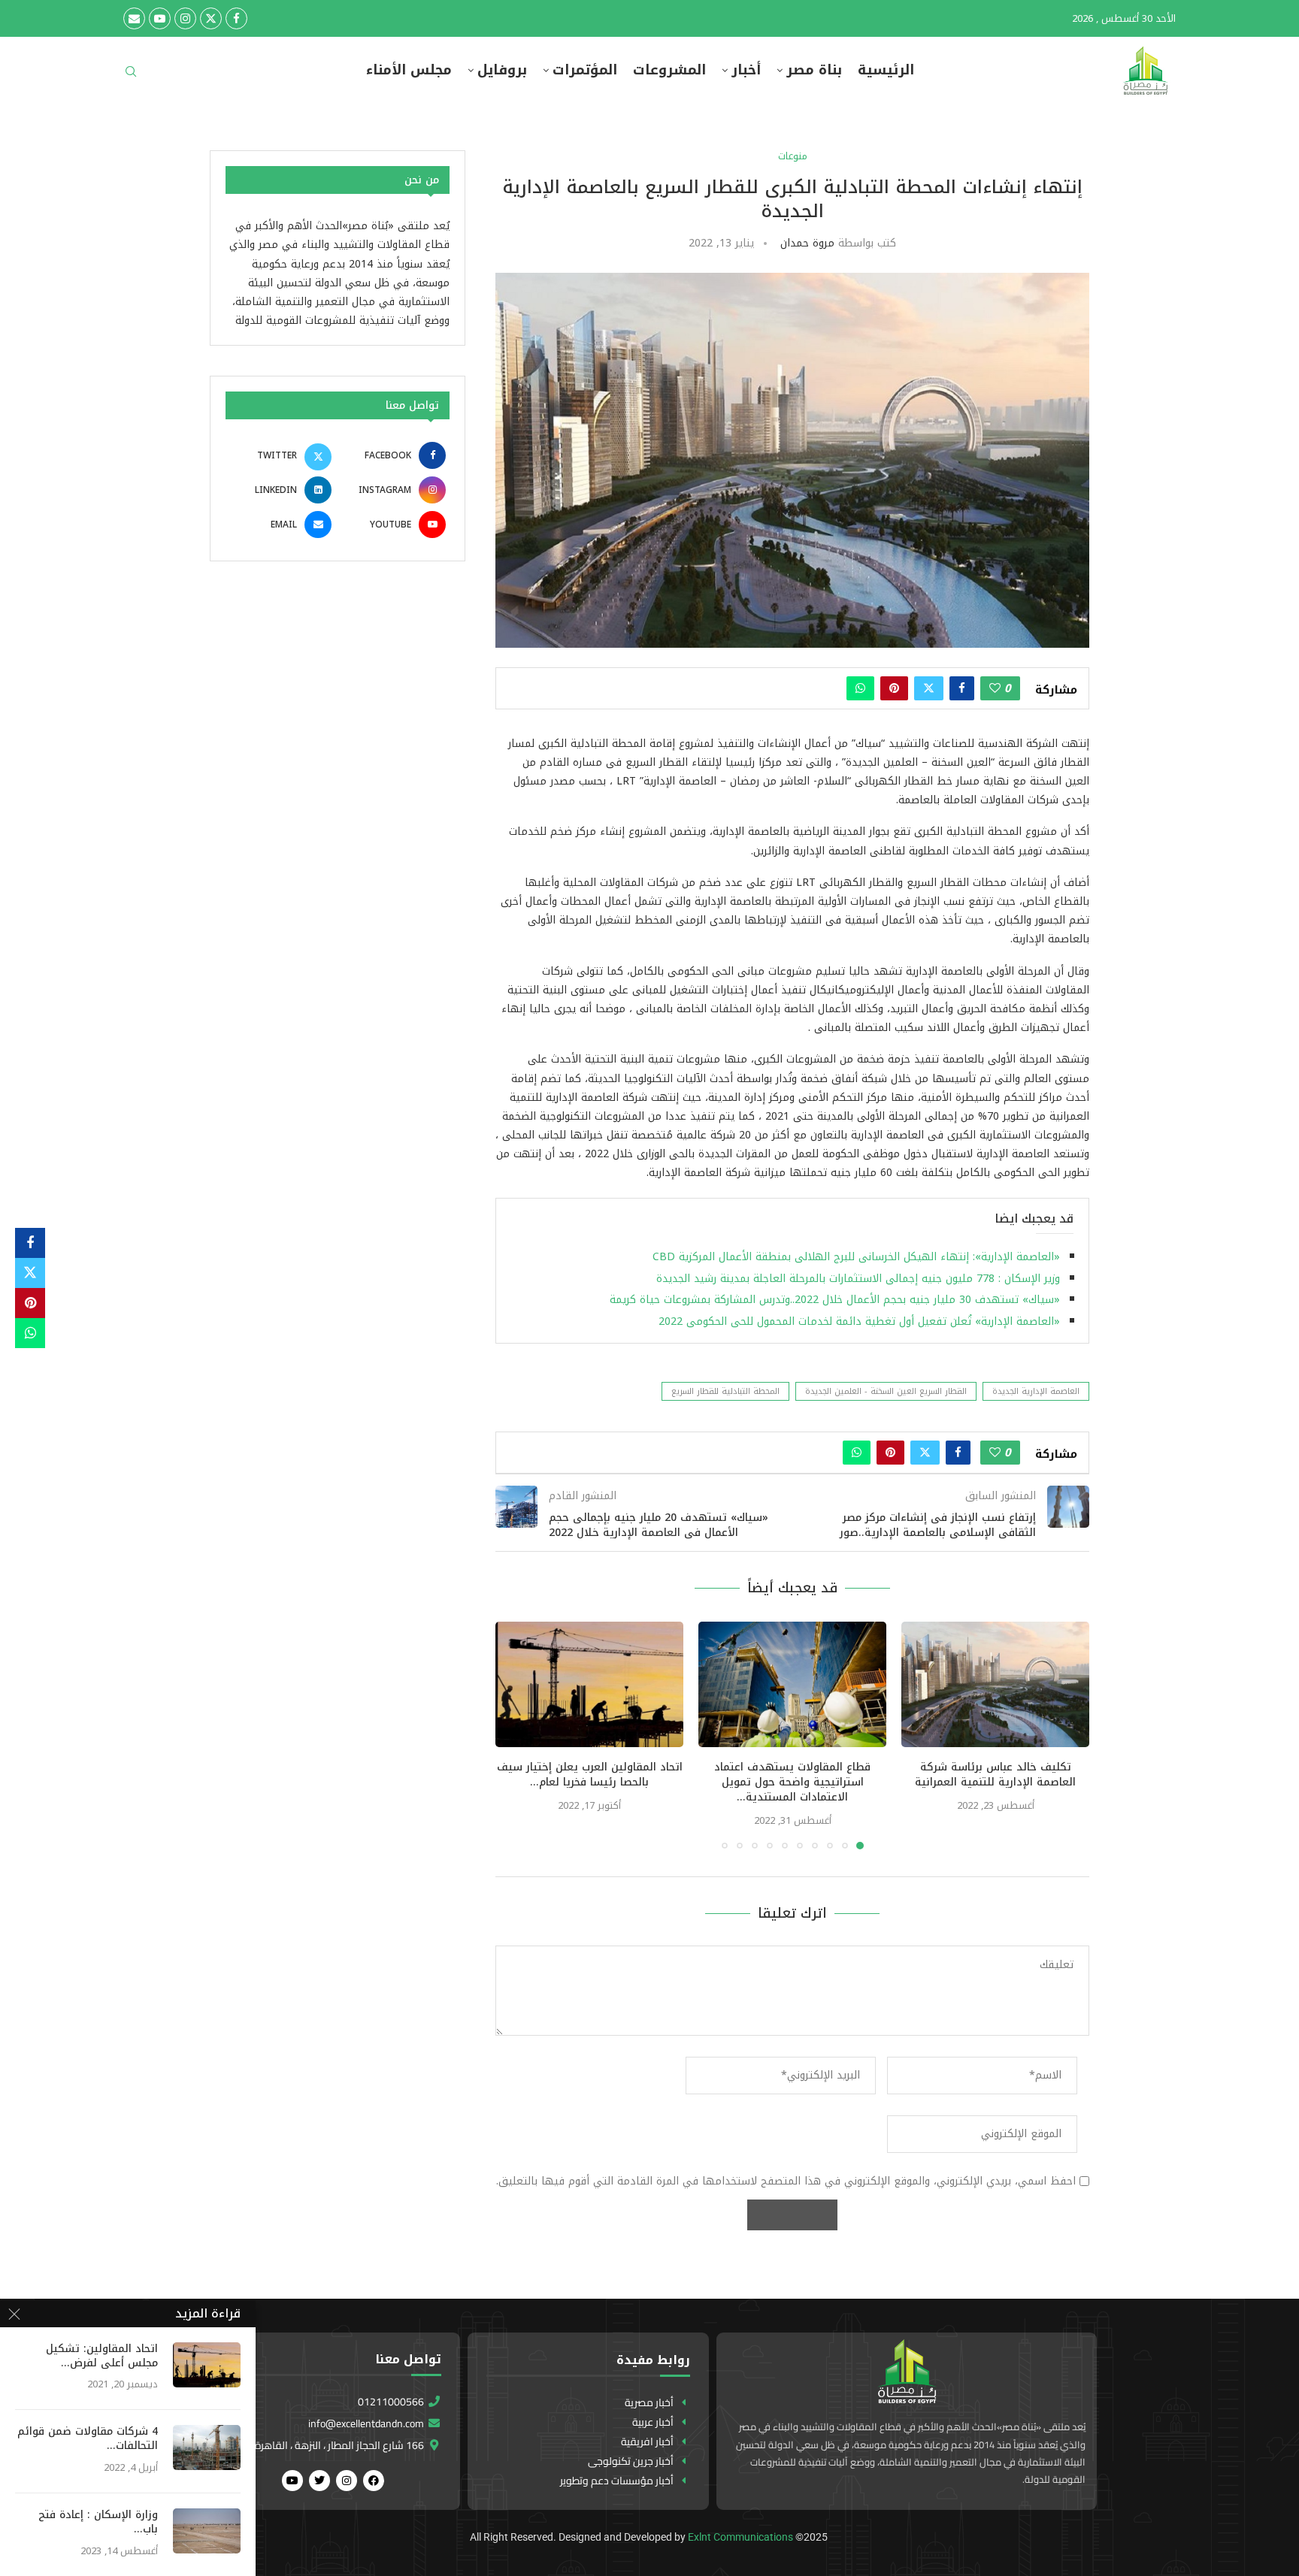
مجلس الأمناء (409, 70)
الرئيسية (886, 70)
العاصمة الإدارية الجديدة (1036, 1391)
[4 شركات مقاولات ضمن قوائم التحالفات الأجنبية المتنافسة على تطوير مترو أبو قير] (207, 2448)
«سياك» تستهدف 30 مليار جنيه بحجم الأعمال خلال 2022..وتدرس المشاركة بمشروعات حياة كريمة (835, 1300)
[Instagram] (185, 18)
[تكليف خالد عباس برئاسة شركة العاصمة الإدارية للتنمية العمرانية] (995, 1684)
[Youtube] (160, 18)
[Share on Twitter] (929, 688)
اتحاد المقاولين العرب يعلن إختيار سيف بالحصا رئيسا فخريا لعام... (590, 1775)
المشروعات (669, 70)
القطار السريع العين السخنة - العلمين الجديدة (886, 1391)
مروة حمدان (807, 243)
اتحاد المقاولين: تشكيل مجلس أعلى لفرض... (102, 2357)
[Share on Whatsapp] (860, 688)
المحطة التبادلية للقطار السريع (725, 1391)
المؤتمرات (585, 70)
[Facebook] (236, 18)
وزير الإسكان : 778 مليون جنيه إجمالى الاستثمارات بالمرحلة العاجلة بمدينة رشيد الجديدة (858, 1279)
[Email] (134, 18)
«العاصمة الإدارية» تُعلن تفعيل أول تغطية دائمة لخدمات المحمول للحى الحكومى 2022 (859, 1321)
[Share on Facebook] (962, 688)
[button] (516, 1735)
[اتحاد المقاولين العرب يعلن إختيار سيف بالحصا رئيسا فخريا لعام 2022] (589, 1684)
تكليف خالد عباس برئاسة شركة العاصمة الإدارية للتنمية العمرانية (995, 1775)
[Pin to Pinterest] (894, 688)
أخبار (746, 70)
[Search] (131, 76)
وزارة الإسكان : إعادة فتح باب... (98, 2523)
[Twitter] (211, 18)
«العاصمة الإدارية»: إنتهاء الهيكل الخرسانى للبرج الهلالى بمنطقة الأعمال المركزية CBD (856, 1257)
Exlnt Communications (740, 2537)
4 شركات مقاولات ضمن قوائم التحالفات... (88, 2439)
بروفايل (502, 70)
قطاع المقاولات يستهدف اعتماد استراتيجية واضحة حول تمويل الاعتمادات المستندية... (792, 1782)
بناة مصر (814, 70)
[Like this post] (995, 688)
